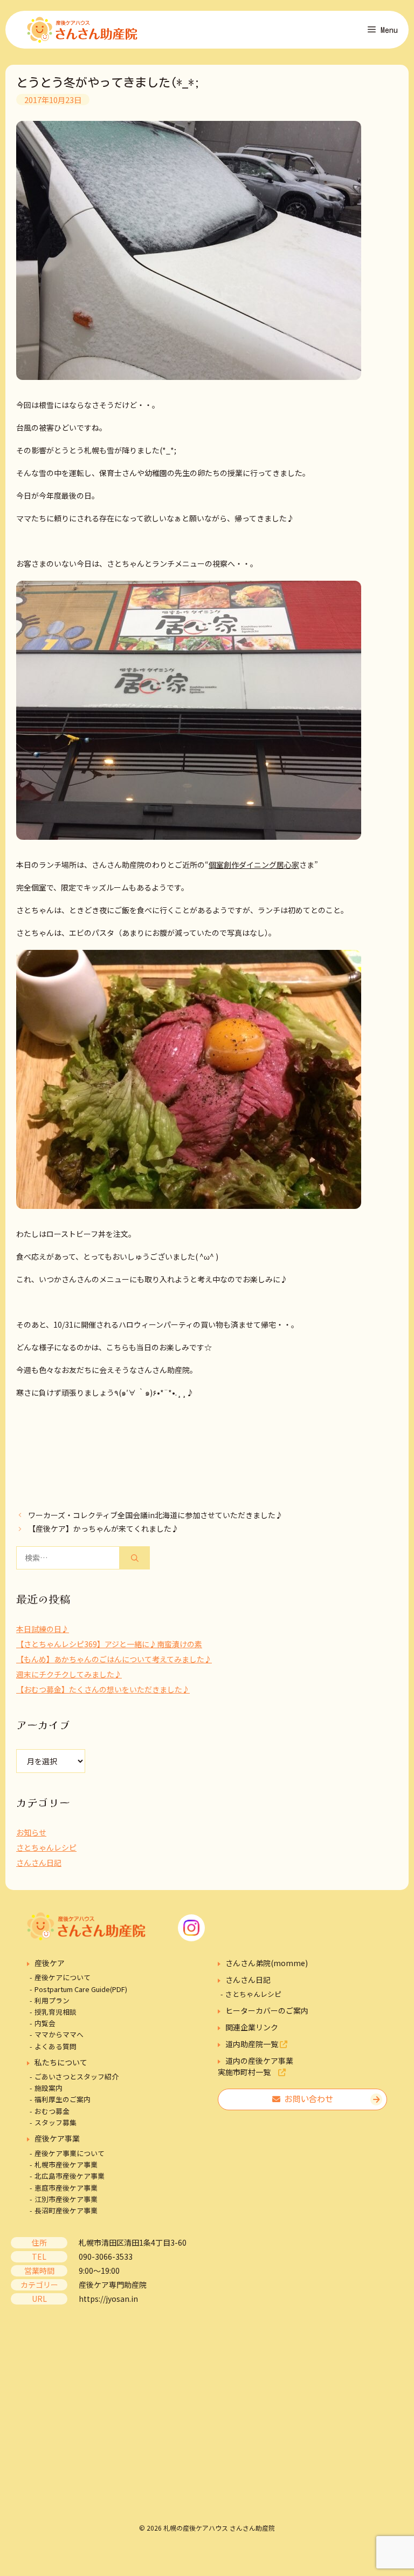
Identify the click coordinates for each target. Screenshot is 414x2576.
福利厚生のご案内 (63, 2099)
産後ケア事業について (70, 2153)
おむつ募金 (52, 2111)
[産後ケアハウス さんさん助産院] (82, 30)
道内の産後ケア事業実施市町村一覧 (256, 2066)
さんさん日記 (39, 1863)
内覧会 (45, 2023)
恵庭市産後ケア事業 (66, 2188)
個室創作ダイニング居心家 (254, 865)
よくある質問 (56, 2046)
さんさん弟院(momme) (267, 1963)
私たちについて (61, 2062)
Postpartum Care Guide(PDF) (81, 1989)
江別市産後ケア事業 (66, 2199)
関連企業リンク (252, 2027)
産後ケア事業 (57, 2138)
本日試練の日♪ (43, 1629)
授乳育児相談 (56, 2012)
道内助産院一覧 (253, 2044)
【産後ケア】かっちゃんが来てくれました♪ (103, 1528)
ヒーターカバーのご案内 (267, 2010)
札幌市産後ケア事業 (66, 2164)
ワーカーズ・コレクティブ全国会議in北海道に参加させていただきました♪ (156, 1515)
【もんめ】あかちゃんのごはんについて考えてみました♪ (114, 1659)
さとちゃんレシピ (46, 1847)
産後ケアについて (63, 1977)
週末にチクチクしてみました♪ (69, 1674)
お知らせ (31, 1832)
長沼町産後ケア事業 (66, 2210)
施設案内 (49, 2088)
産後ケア (50, 1963)
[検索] (135, 1558)
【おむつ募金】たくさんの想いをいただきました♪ (103, 1689)
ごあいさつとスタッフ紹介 (77, 2077)
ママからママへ (59, 2034)
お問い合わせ (307, 2099)
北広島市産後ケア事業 (70, 2176)
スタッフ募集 (56, 2122)
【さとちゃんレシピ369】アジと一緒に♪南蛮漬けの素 (109, 1644)
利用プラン (52, 2000)
